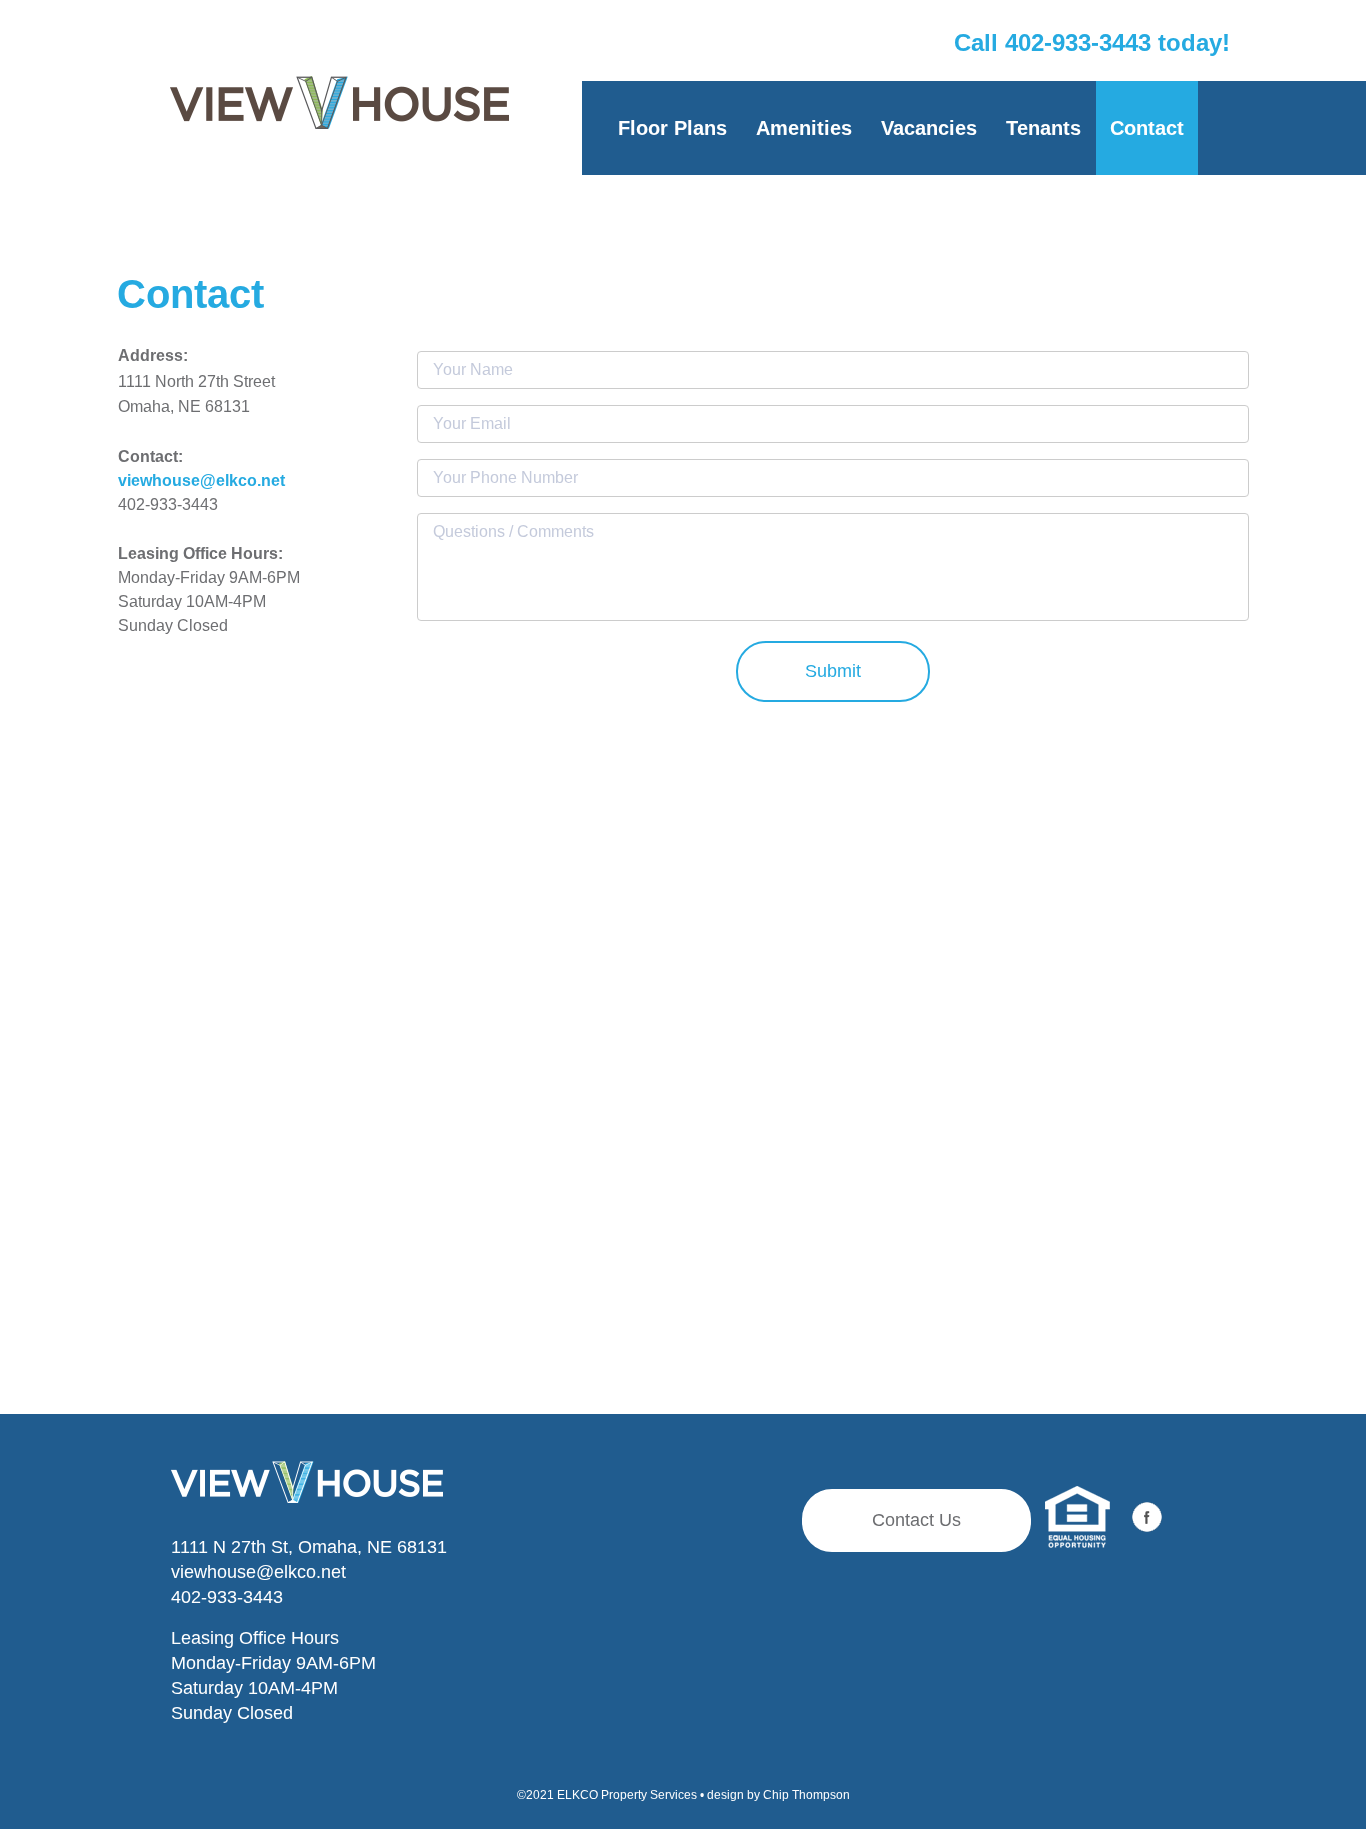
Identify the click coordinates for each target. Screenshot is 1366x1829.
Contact (1147, 128)
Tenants (1043, 128)
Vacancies (929, 128)
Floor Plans (672, 128)
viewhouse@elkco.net (258, 1572)
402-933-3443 (227, 1597)
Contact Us (916, 1520)
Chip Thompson (806, 1795)
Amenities (804, 128)
